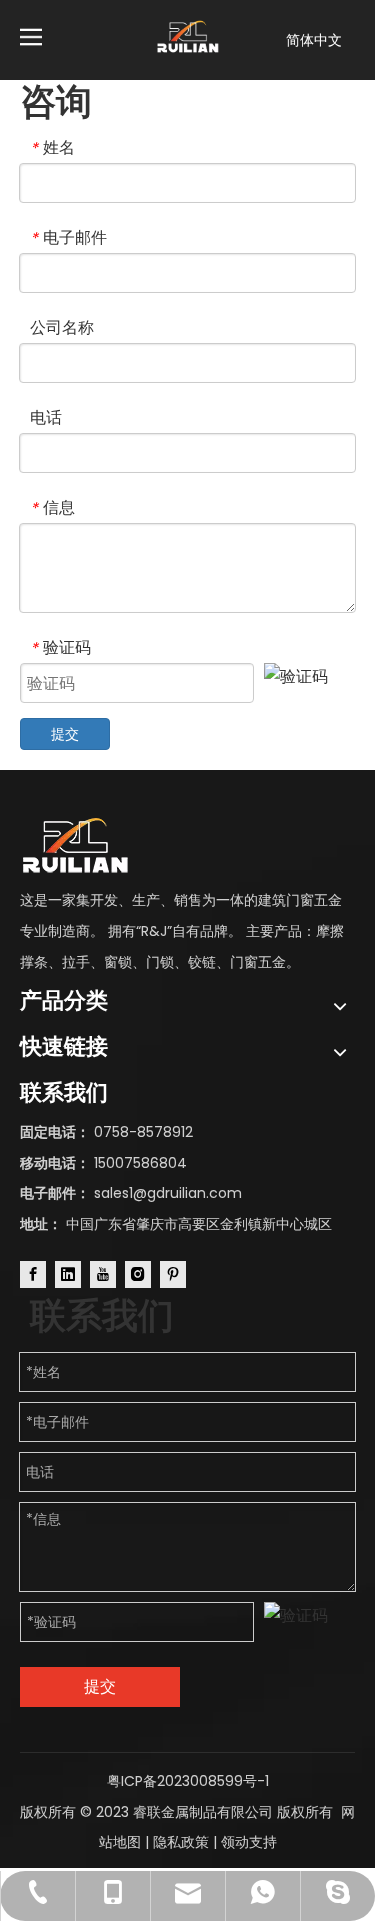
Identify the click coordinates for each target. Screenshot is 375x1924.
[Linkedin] (68, 1274)
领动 (235, 1842)
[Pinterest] (173, 1274)
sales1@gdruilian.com (168, 1193)
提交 (65, 734)
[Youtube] (103, 1274)
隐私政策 (181, 1842)
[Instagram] (138, 1274)
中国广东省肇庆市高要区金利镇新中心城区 (199, 1224)
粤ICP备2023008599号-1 (188, 1781)
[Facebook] (33, 1274)
